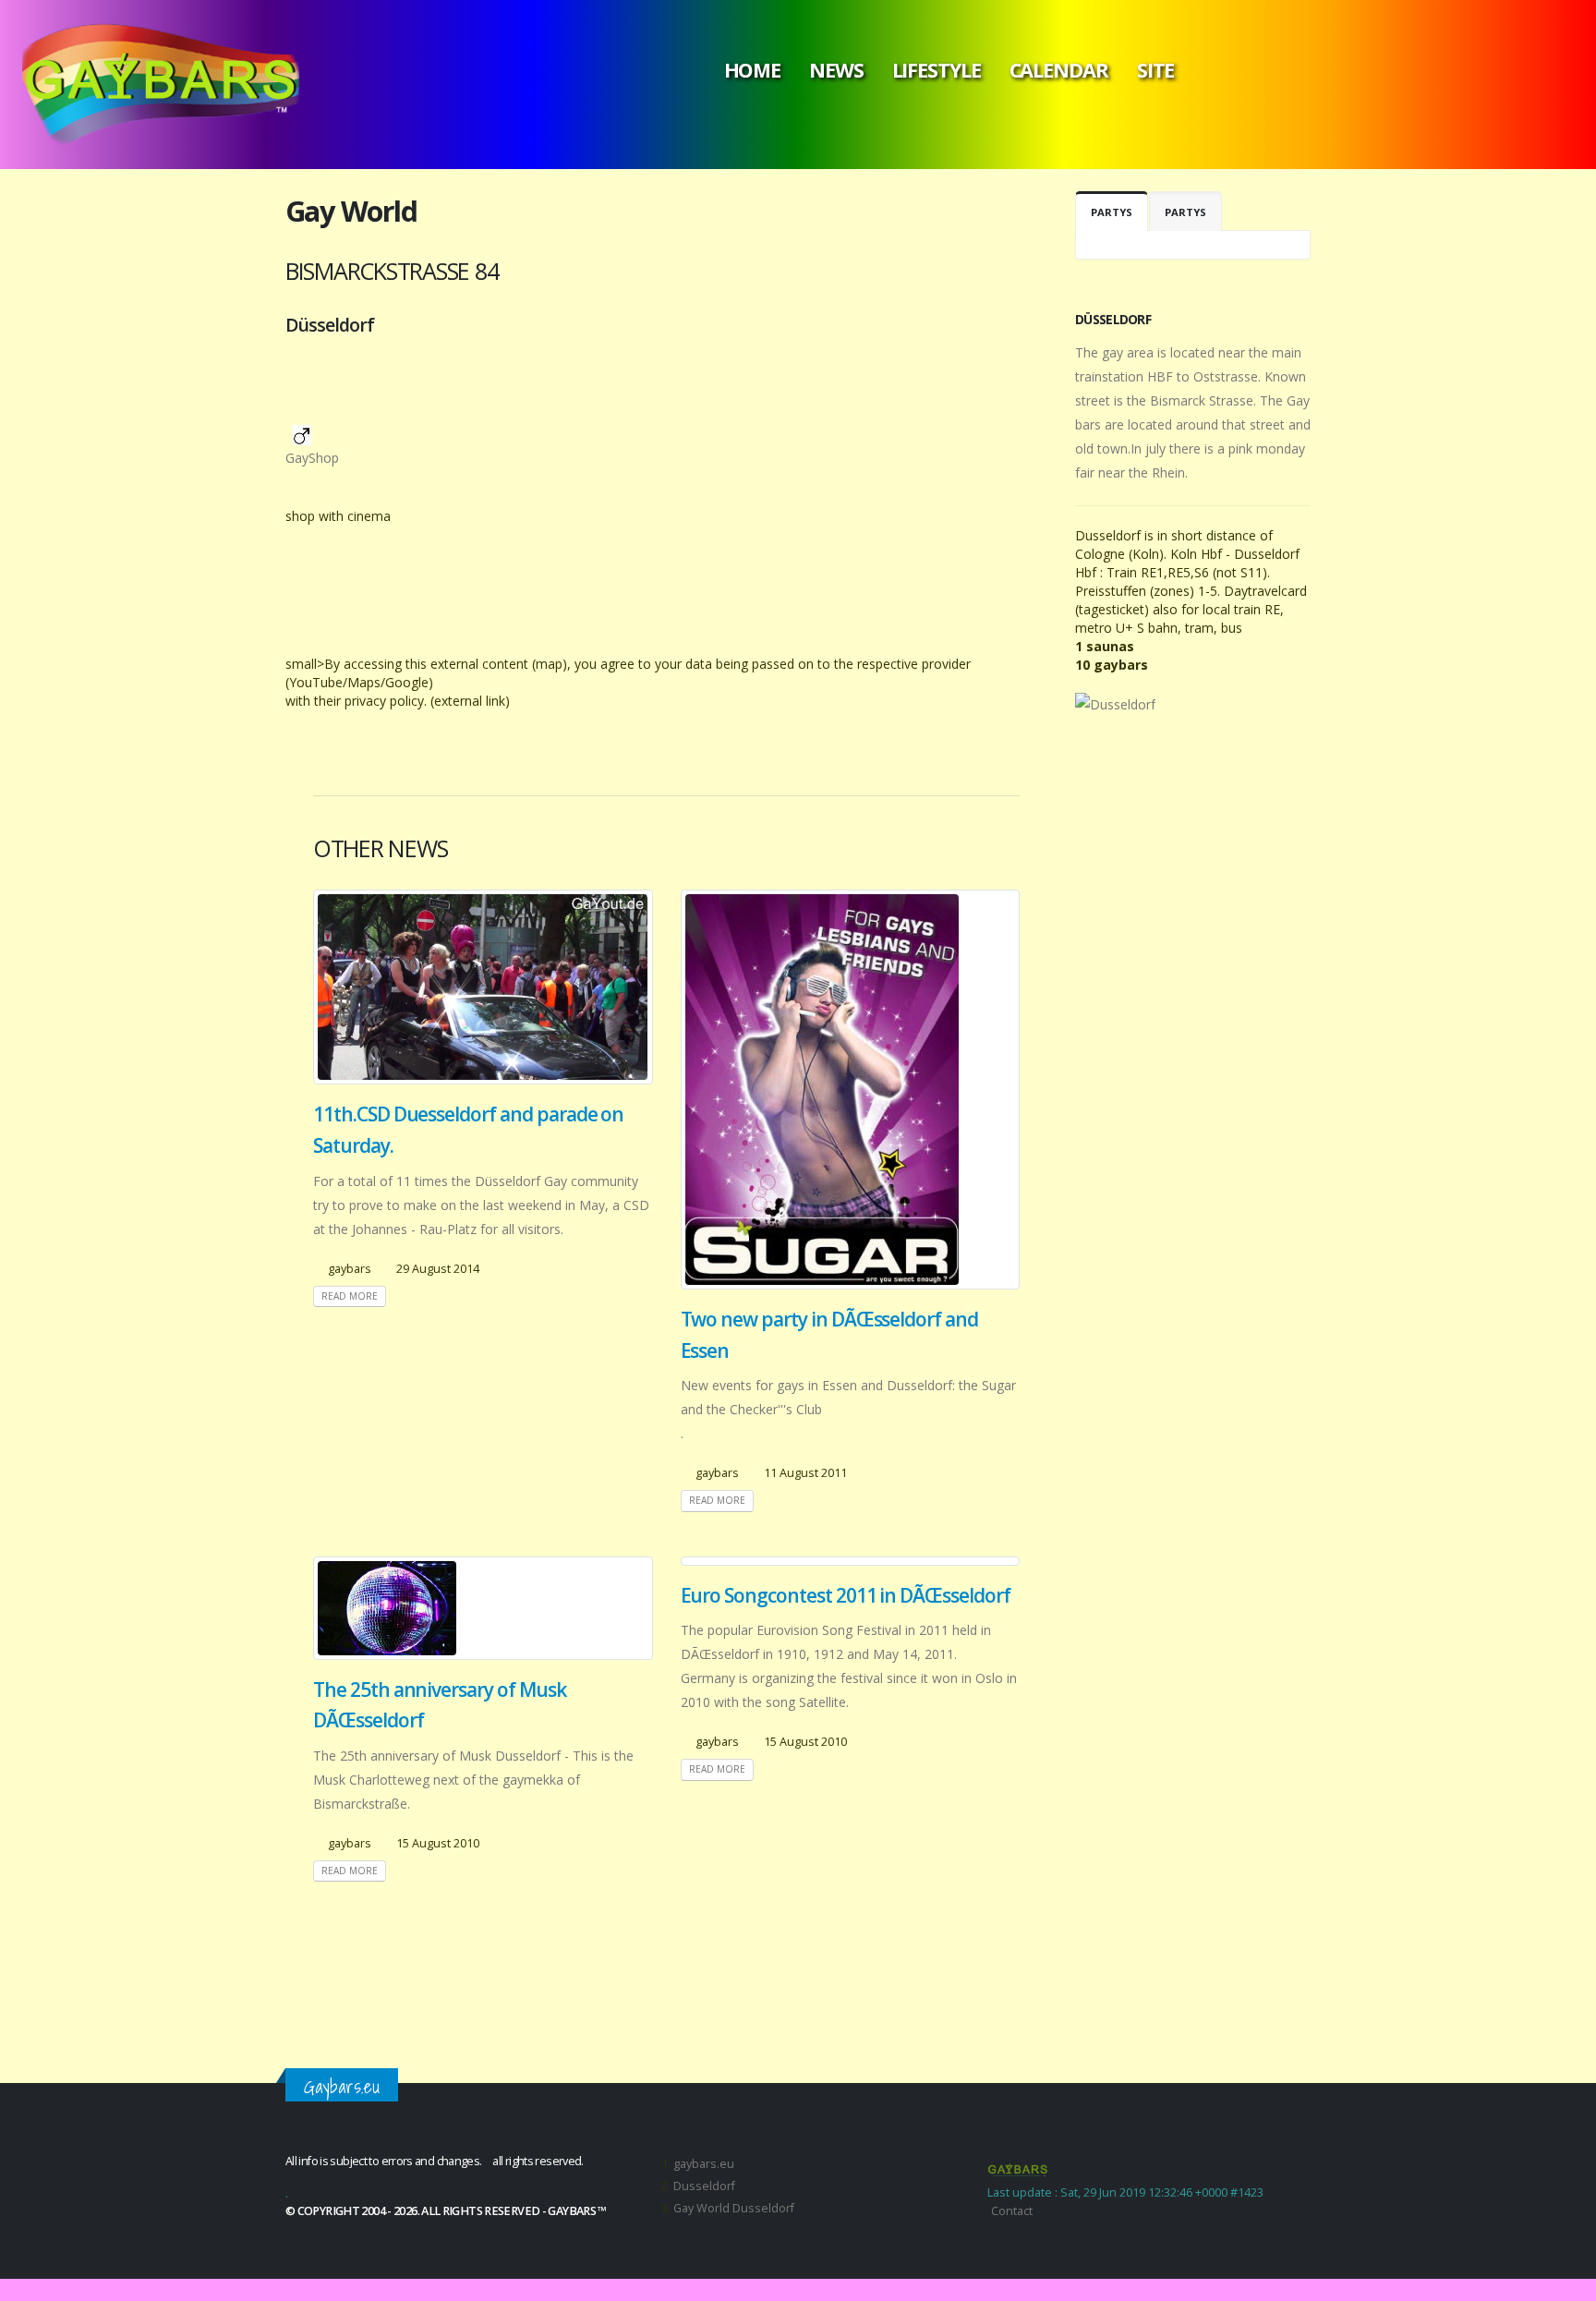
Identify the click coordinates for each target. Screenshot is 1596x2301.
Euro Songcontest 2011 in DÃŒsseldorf (846, 1595)
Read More (350, 1296)
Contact (1012, 2211)
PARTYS (1112, 212)
